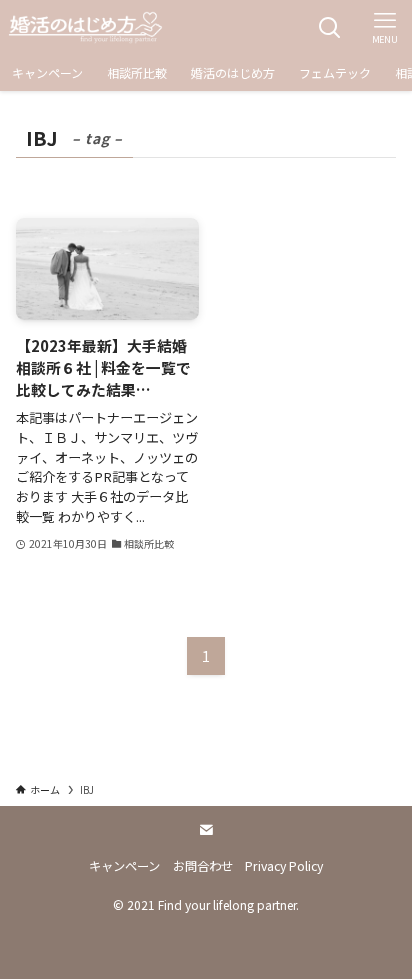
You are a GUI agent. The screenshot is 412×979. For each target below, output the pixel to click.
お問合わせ (203, 866)
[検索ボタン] (329, 27)
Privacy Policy (284, 866)
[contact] (206, 830)
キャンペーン (124, 866)
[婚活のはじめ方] (85, 27)
